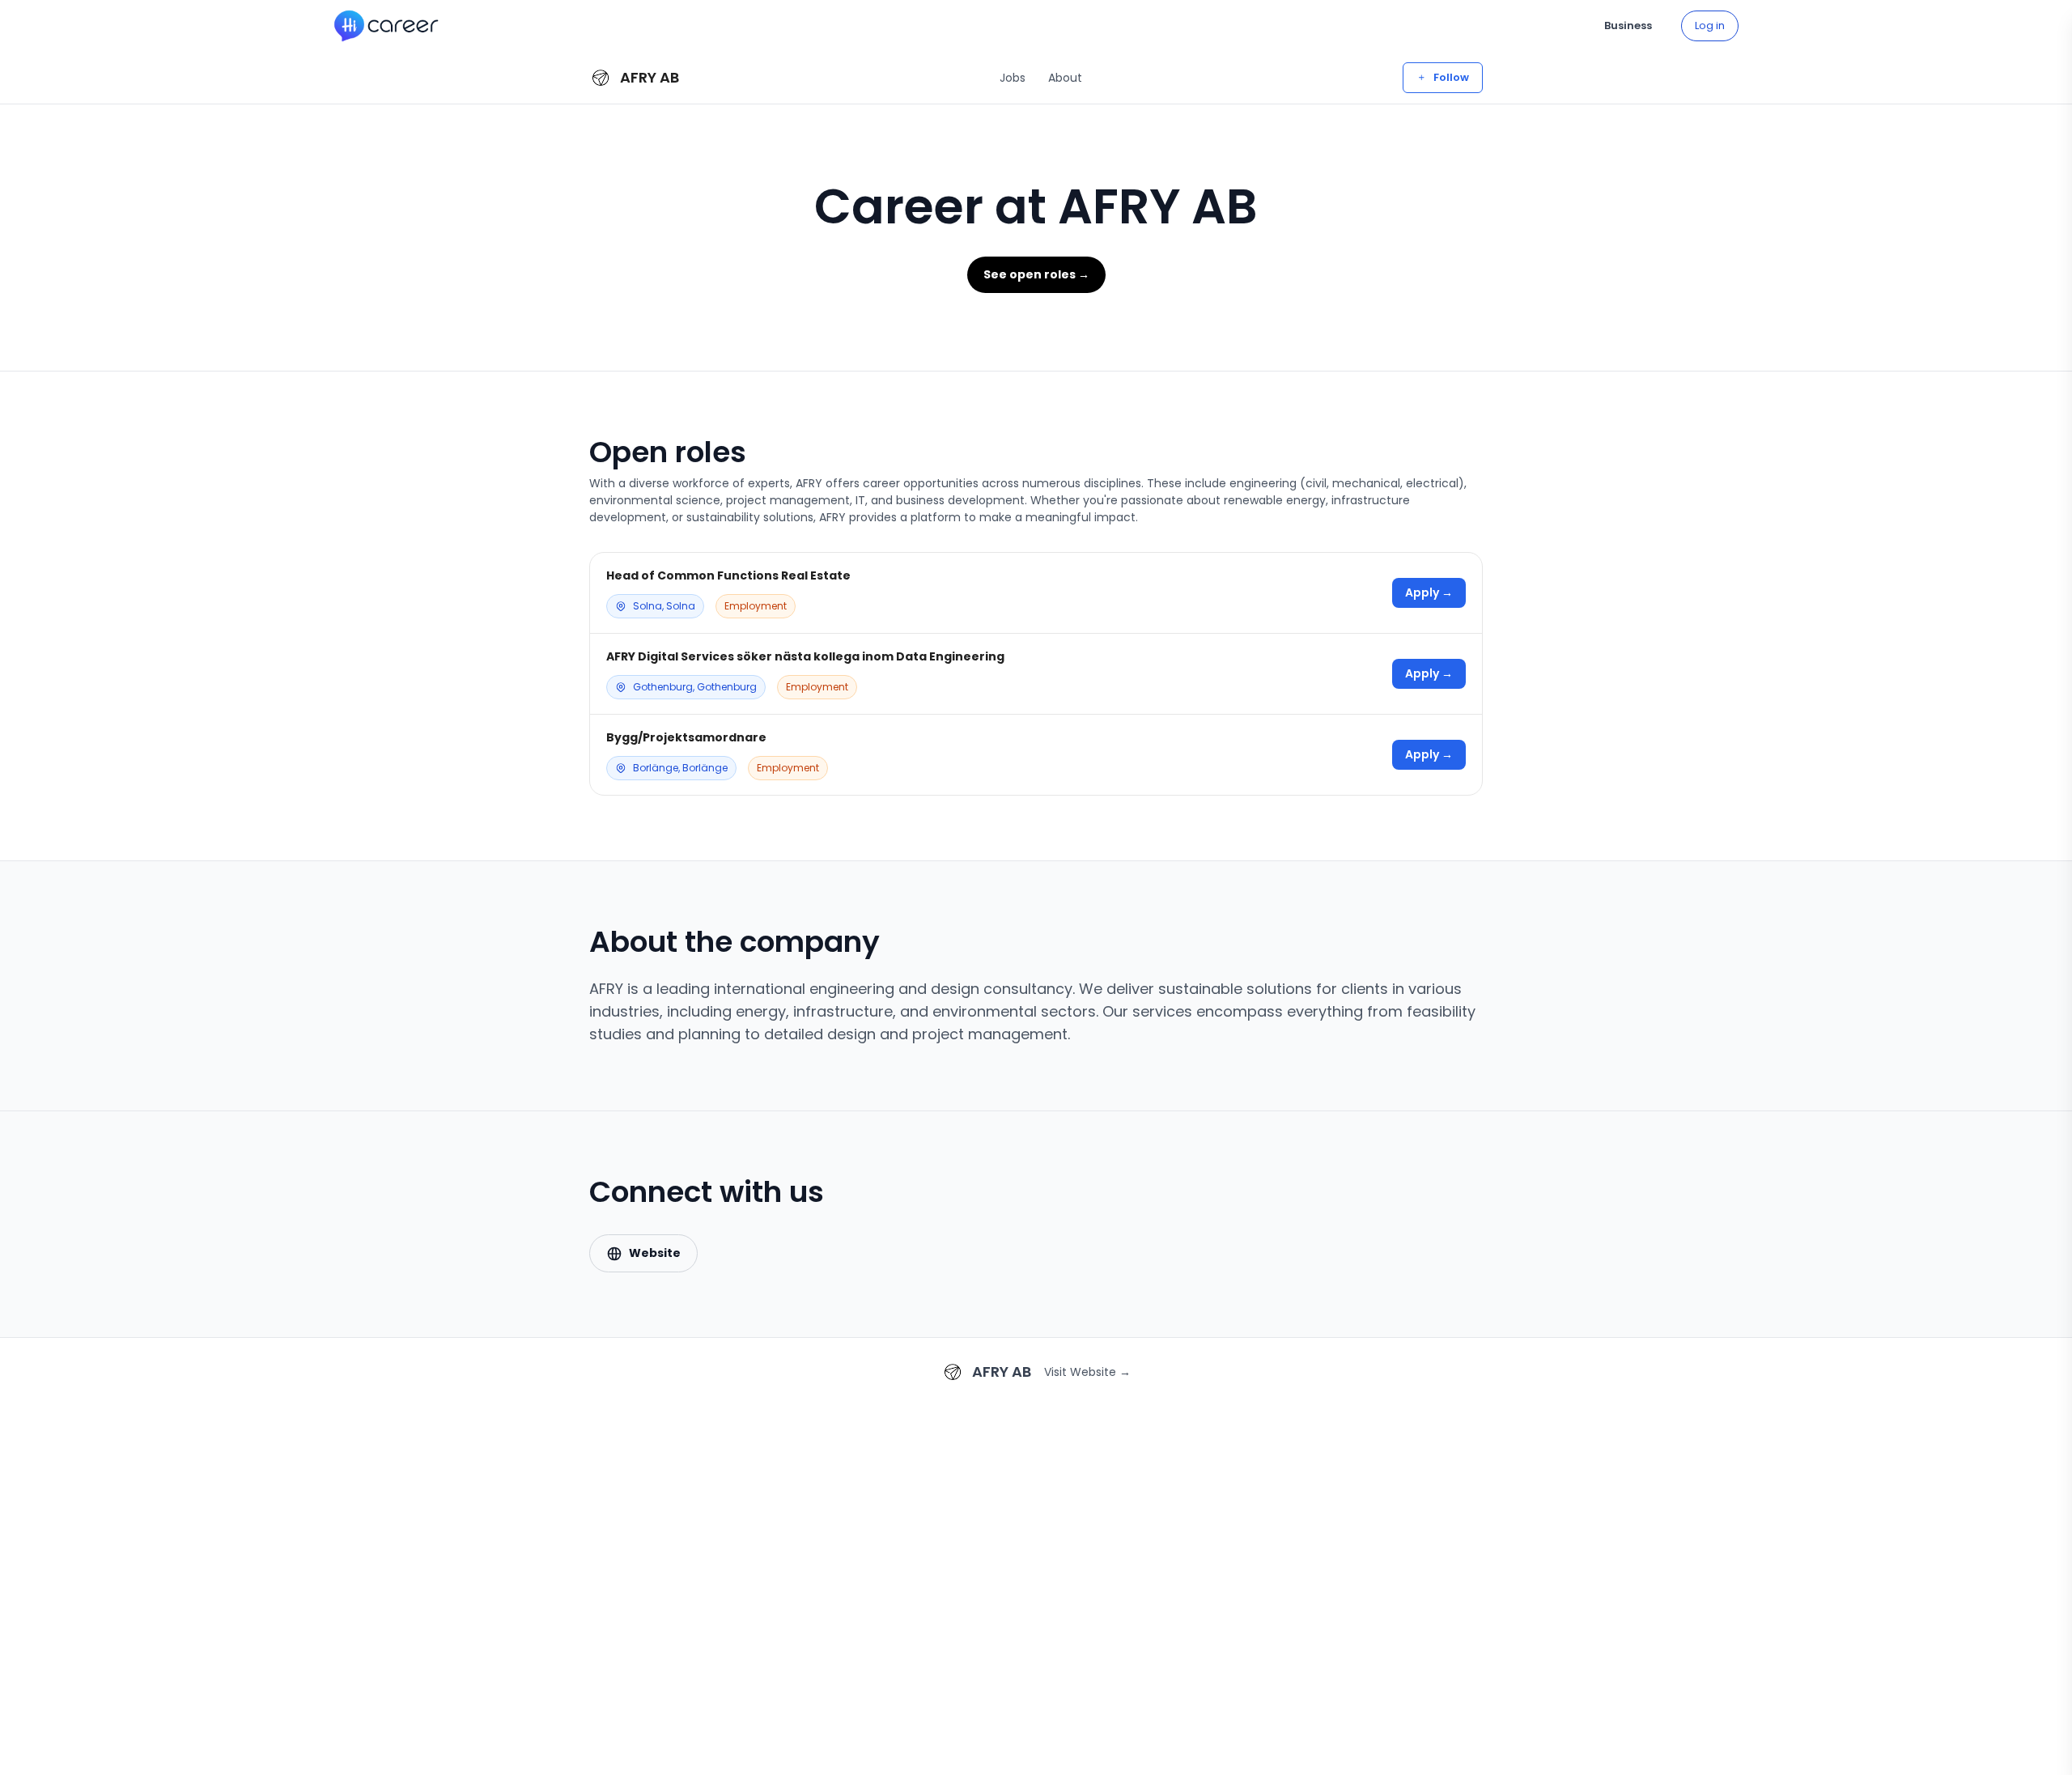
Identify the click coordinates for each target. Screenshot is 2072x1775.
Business (1628, 25)
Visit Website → (1087, 1372)
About (1065, 78)
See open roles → (1036, 274)
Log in (1710, 25)
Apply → (1429, 592)
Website (655, 1253)
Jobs (1013, 78)
